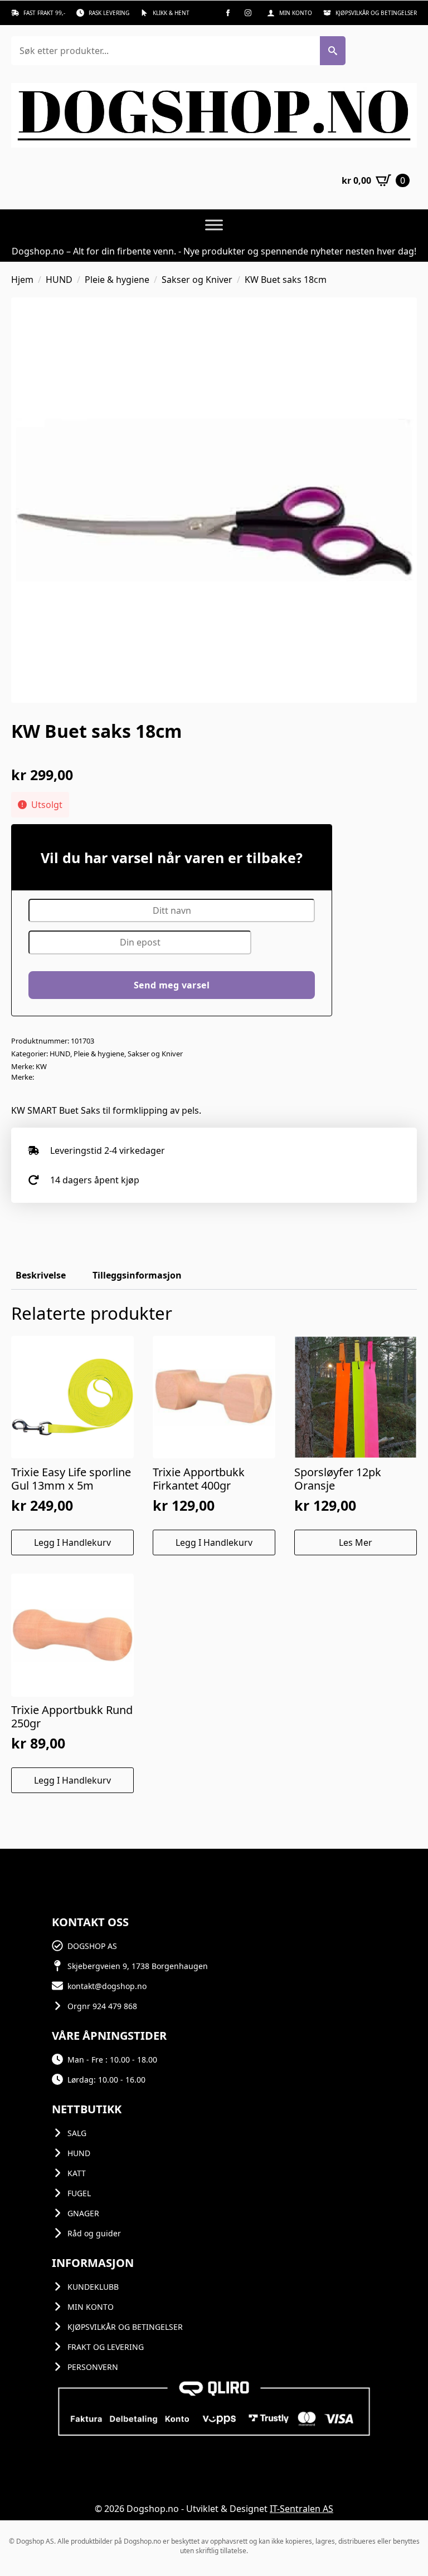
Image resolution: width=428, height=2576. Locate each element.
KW (41, 1066)
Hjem (22, 280)
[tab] (41, 1275)
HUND (59, 280)
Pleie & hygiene (117, 280)
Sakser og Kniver (197, 280)
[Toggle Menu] (214, 225)
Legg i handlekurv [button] (72, 1542)
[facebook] (228, 13)
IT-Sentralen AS (301, 2509)
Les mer (356, 1542)
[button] (333, 51)
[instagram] (248, 13)
